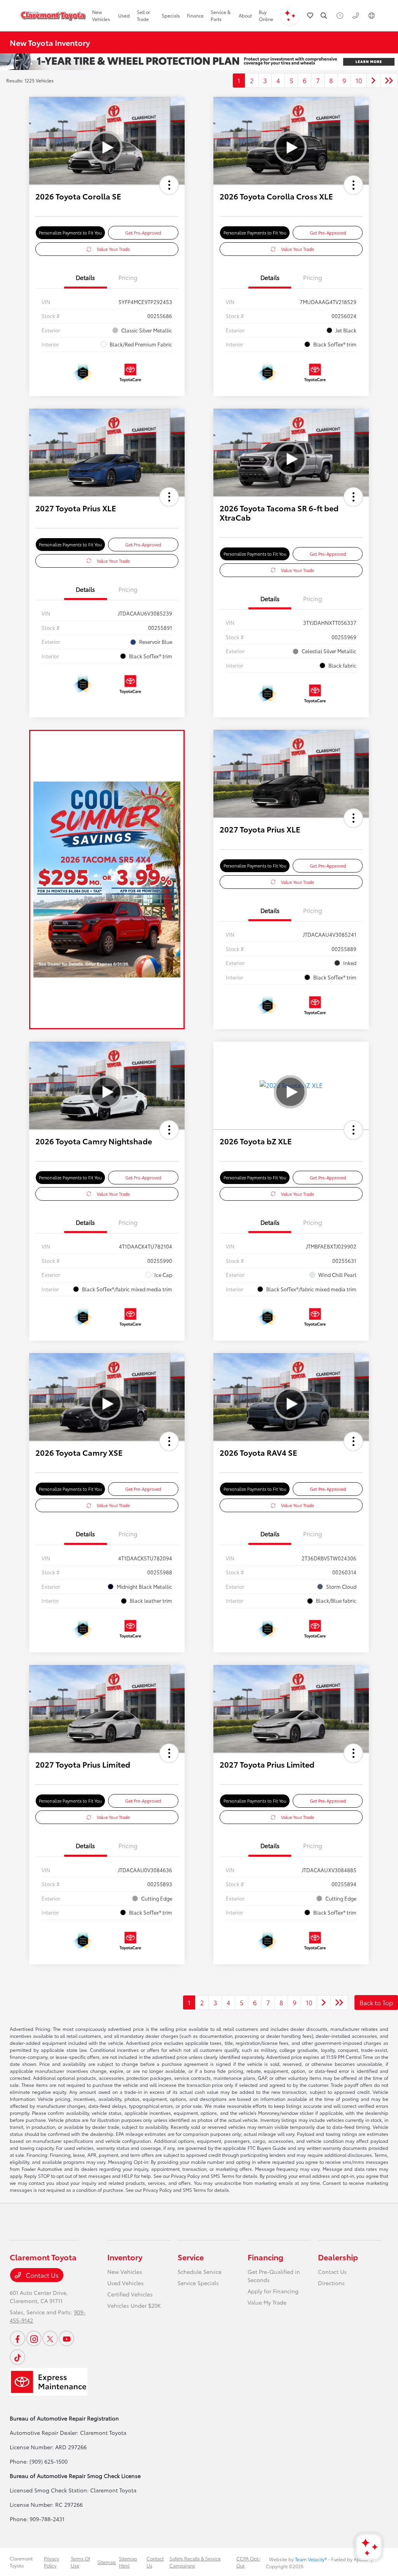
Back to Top (376, 2002)
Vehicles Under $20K (134, 2305)
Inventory (125, 2257)
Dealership (338, 2257)
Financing (265, 2257)
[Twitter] (50, 2338)
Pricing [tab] (128, 277)
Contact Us (41, 2275)
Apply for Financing (273, 2291)
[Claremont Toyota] (53, 16)
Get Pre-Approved (143, 233)
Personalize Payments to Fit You (70, 233)
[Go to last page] (389, 80)
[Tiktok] (17, 2357)
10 (359, 80)
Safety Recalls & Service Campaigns (195, 2562)
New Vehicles (125, 2272)
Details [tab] (85, 277)
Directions (331, 2283)
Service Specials (198, 2283)
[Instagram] (34, 2338)
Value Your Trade (113, 249)
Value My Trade (267, 2302)
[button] (169, 185)
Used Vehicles (126, 2283)
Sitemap (107, 2562)
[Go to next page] (374, 80)
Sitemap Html (128, 2562)
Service (191, 2257)
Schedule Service (200, 2272)
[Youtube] (66, 2338)
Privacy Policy (51, 2562)
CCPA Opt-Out (248, 2562)
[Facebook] (17, 2338)
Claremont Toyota (21, 2562)
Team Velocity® (311, 2559)
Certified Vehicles (130, 2294)
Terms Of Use (80, 2562)
